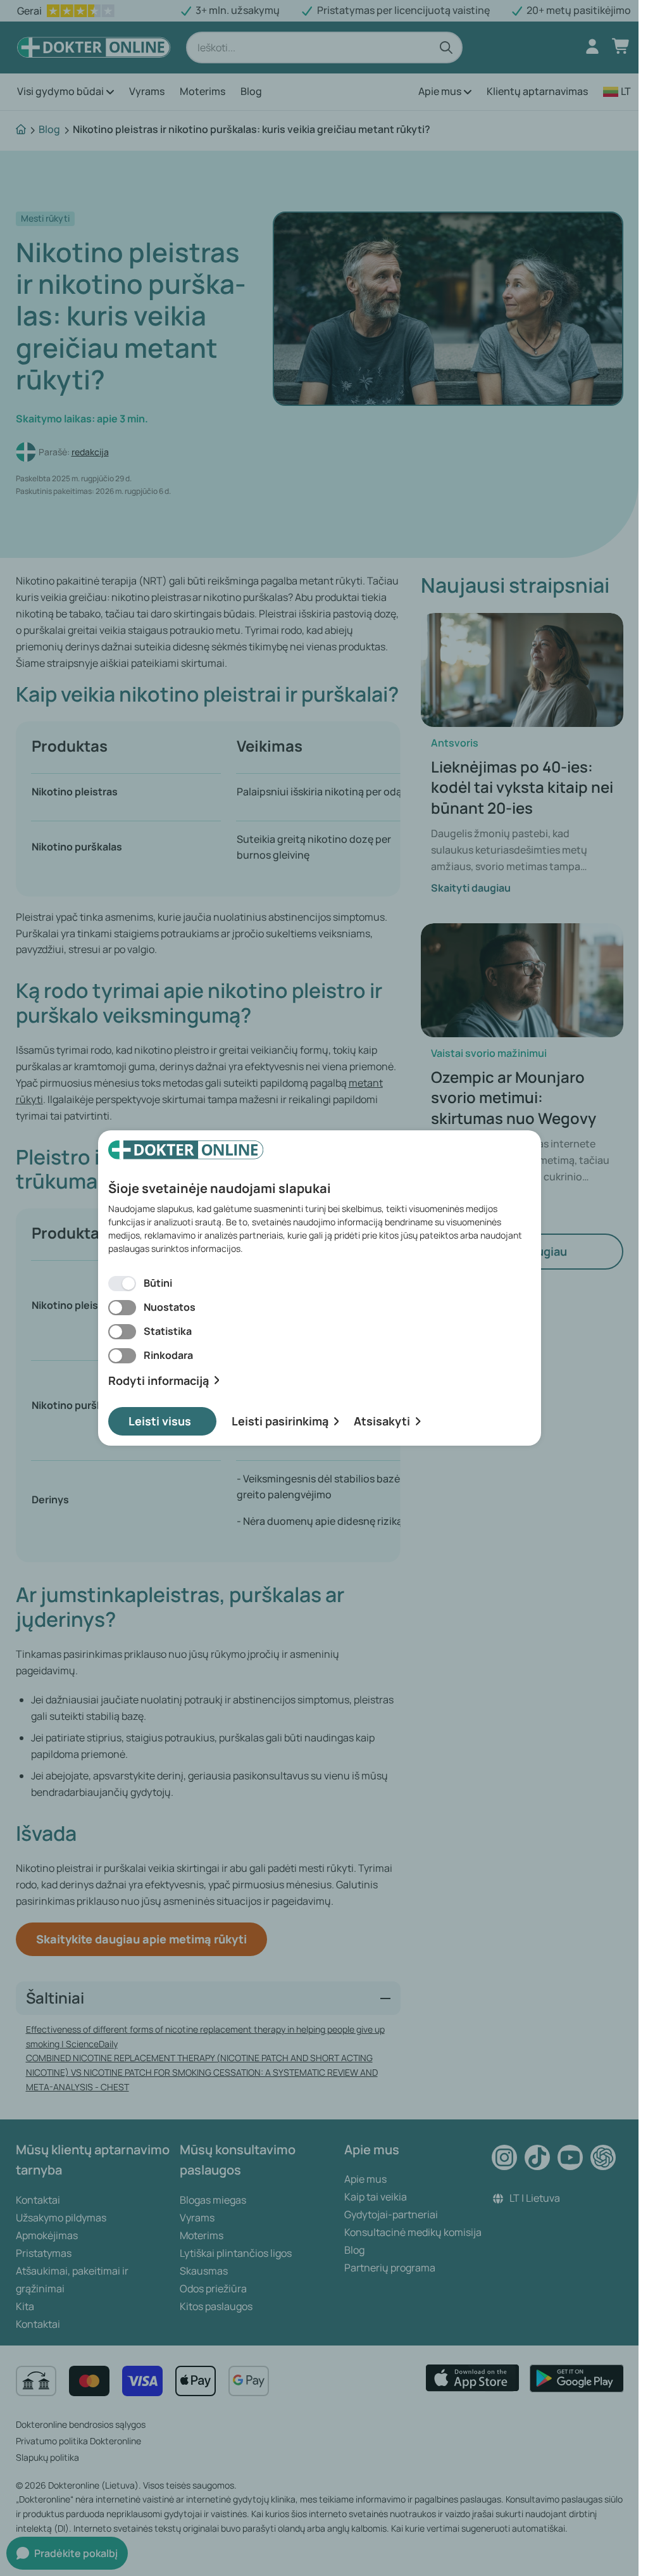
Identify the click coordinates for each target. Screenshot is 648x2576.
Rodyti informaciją (159, 1381)
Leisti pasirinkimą (280, 1421)
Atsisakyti (382, 1421)
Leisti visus (160, 1421)
